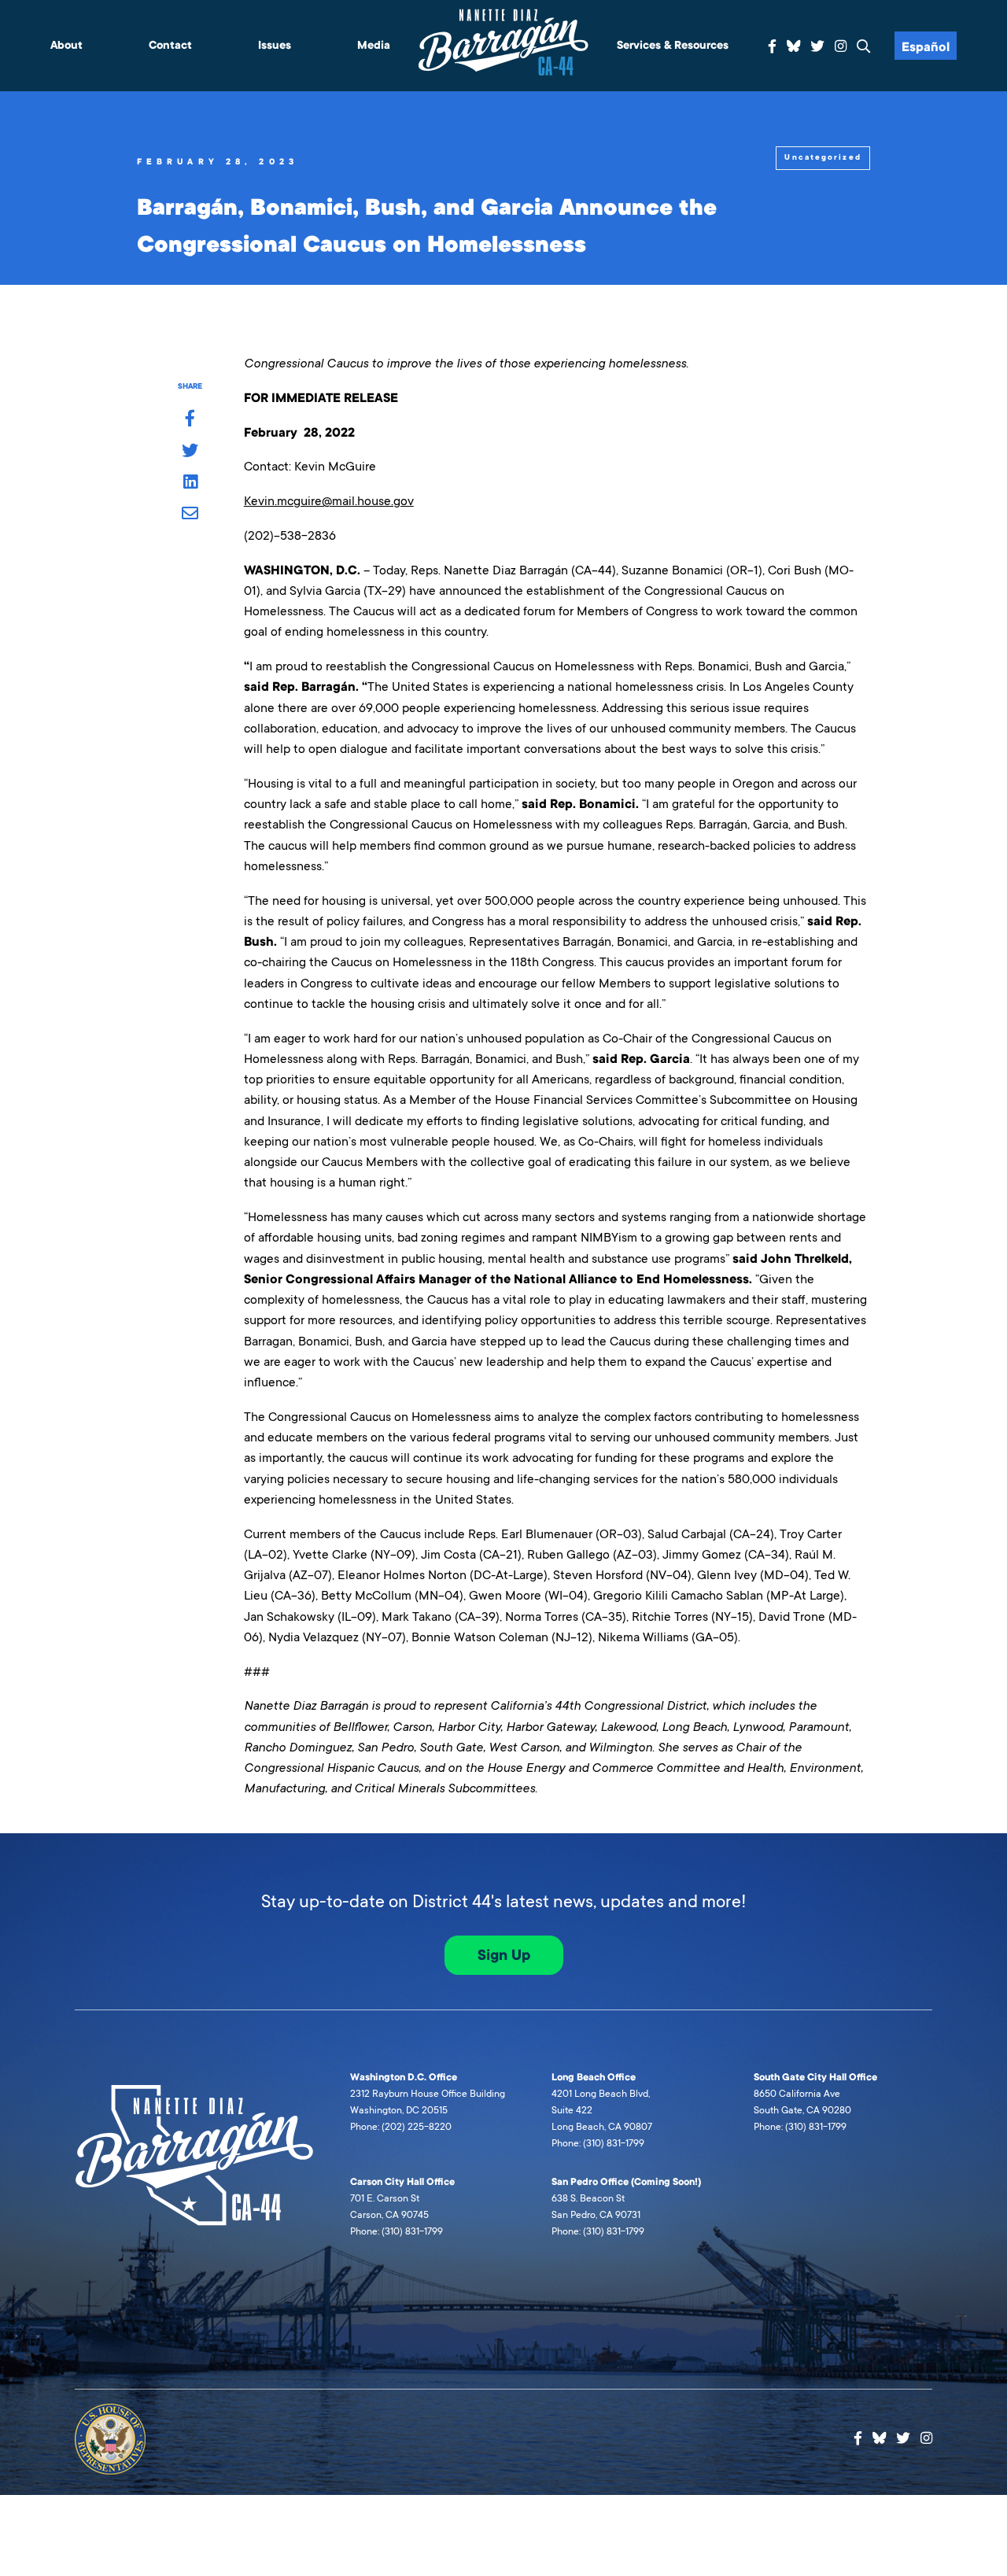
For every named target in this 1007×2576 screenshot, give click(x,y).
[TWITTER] (190, 452)
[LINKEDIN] (190, 483)
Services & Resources (673, 45)
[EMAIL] (190, 515)
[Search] (864, 47)
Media (374, 45)
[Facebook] (772, 47)
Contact (170, 45)
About (66, 45)
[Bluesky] (794, 44)
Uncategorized (823, 157)
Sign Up (504, 1955)
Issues (275, 45)
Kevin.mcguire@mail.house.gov (329, 501)
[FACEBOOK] (190, 419)
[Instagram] (841, 47)
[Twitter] (817, 47)
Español (926, 47)
